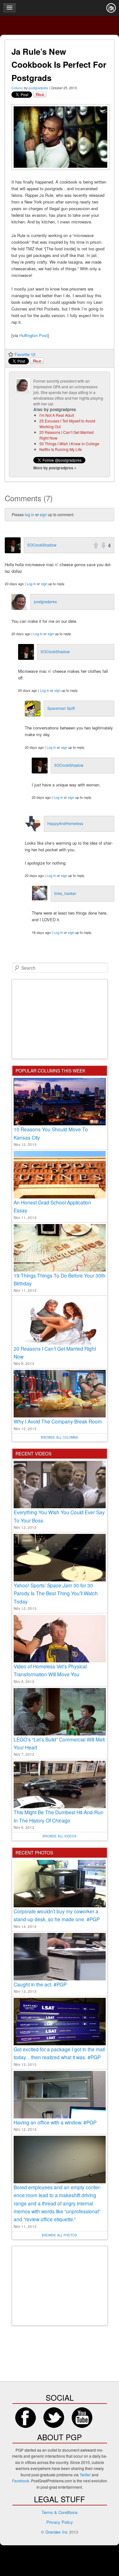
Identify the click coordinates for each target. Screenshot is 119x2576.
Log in (31, 584)
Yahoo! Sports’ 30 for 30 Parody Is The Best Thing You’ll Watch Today (56, 1593)
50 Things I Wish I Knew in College (69, 444)
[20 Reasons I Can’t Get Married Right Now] (60, 1321)
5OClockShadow (42, 545)
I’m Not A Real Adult (57, 415)
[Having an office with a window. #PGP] (60, 2095)
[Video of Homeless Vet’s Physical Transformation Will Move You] (60, 1639)
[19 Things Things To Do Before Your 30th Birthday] (60, 1248)
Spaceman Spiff (61, 708)
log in (30, 514)
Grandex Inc (57, 2532)
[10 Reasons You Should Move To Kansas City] (60, 1102)
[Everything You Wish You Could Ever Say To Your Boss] (60, 1485)
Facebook (26, 2418)
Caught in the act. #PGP (40, 1984)
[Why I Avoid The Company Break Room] (60, 1394)
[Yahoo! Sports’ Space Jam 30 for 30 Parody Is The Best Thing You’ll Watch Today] (60, 1558)
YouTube (82, 2418)
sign (43, 514)
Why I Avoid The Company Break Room (58, 1421)
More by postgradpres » (55, 468)
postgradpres (38, 88)
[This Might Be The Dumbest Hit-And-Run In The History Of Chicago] (60, 1785)
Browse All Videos (60, 1836)
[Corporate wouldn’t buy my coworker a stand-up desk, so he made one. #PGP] (60, 1884)
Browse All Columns (60, 1437)
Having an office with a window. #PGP (55, 2122)
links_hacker (65, 893)
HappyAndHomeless (65, 823)
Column (17, 88)
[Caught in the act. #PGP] (60, 1957)
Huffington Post (33, 335)
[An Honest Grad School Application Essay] (60, 1175)
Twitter (54, 2418)
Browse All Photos (60, 2235)
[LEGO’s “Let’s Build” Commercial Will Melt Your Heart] (60, 1712)
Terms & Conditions (60, 2512)
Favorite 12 (25, 354)
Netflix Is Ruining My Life (61, 449)
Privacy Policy (60, 2522)
